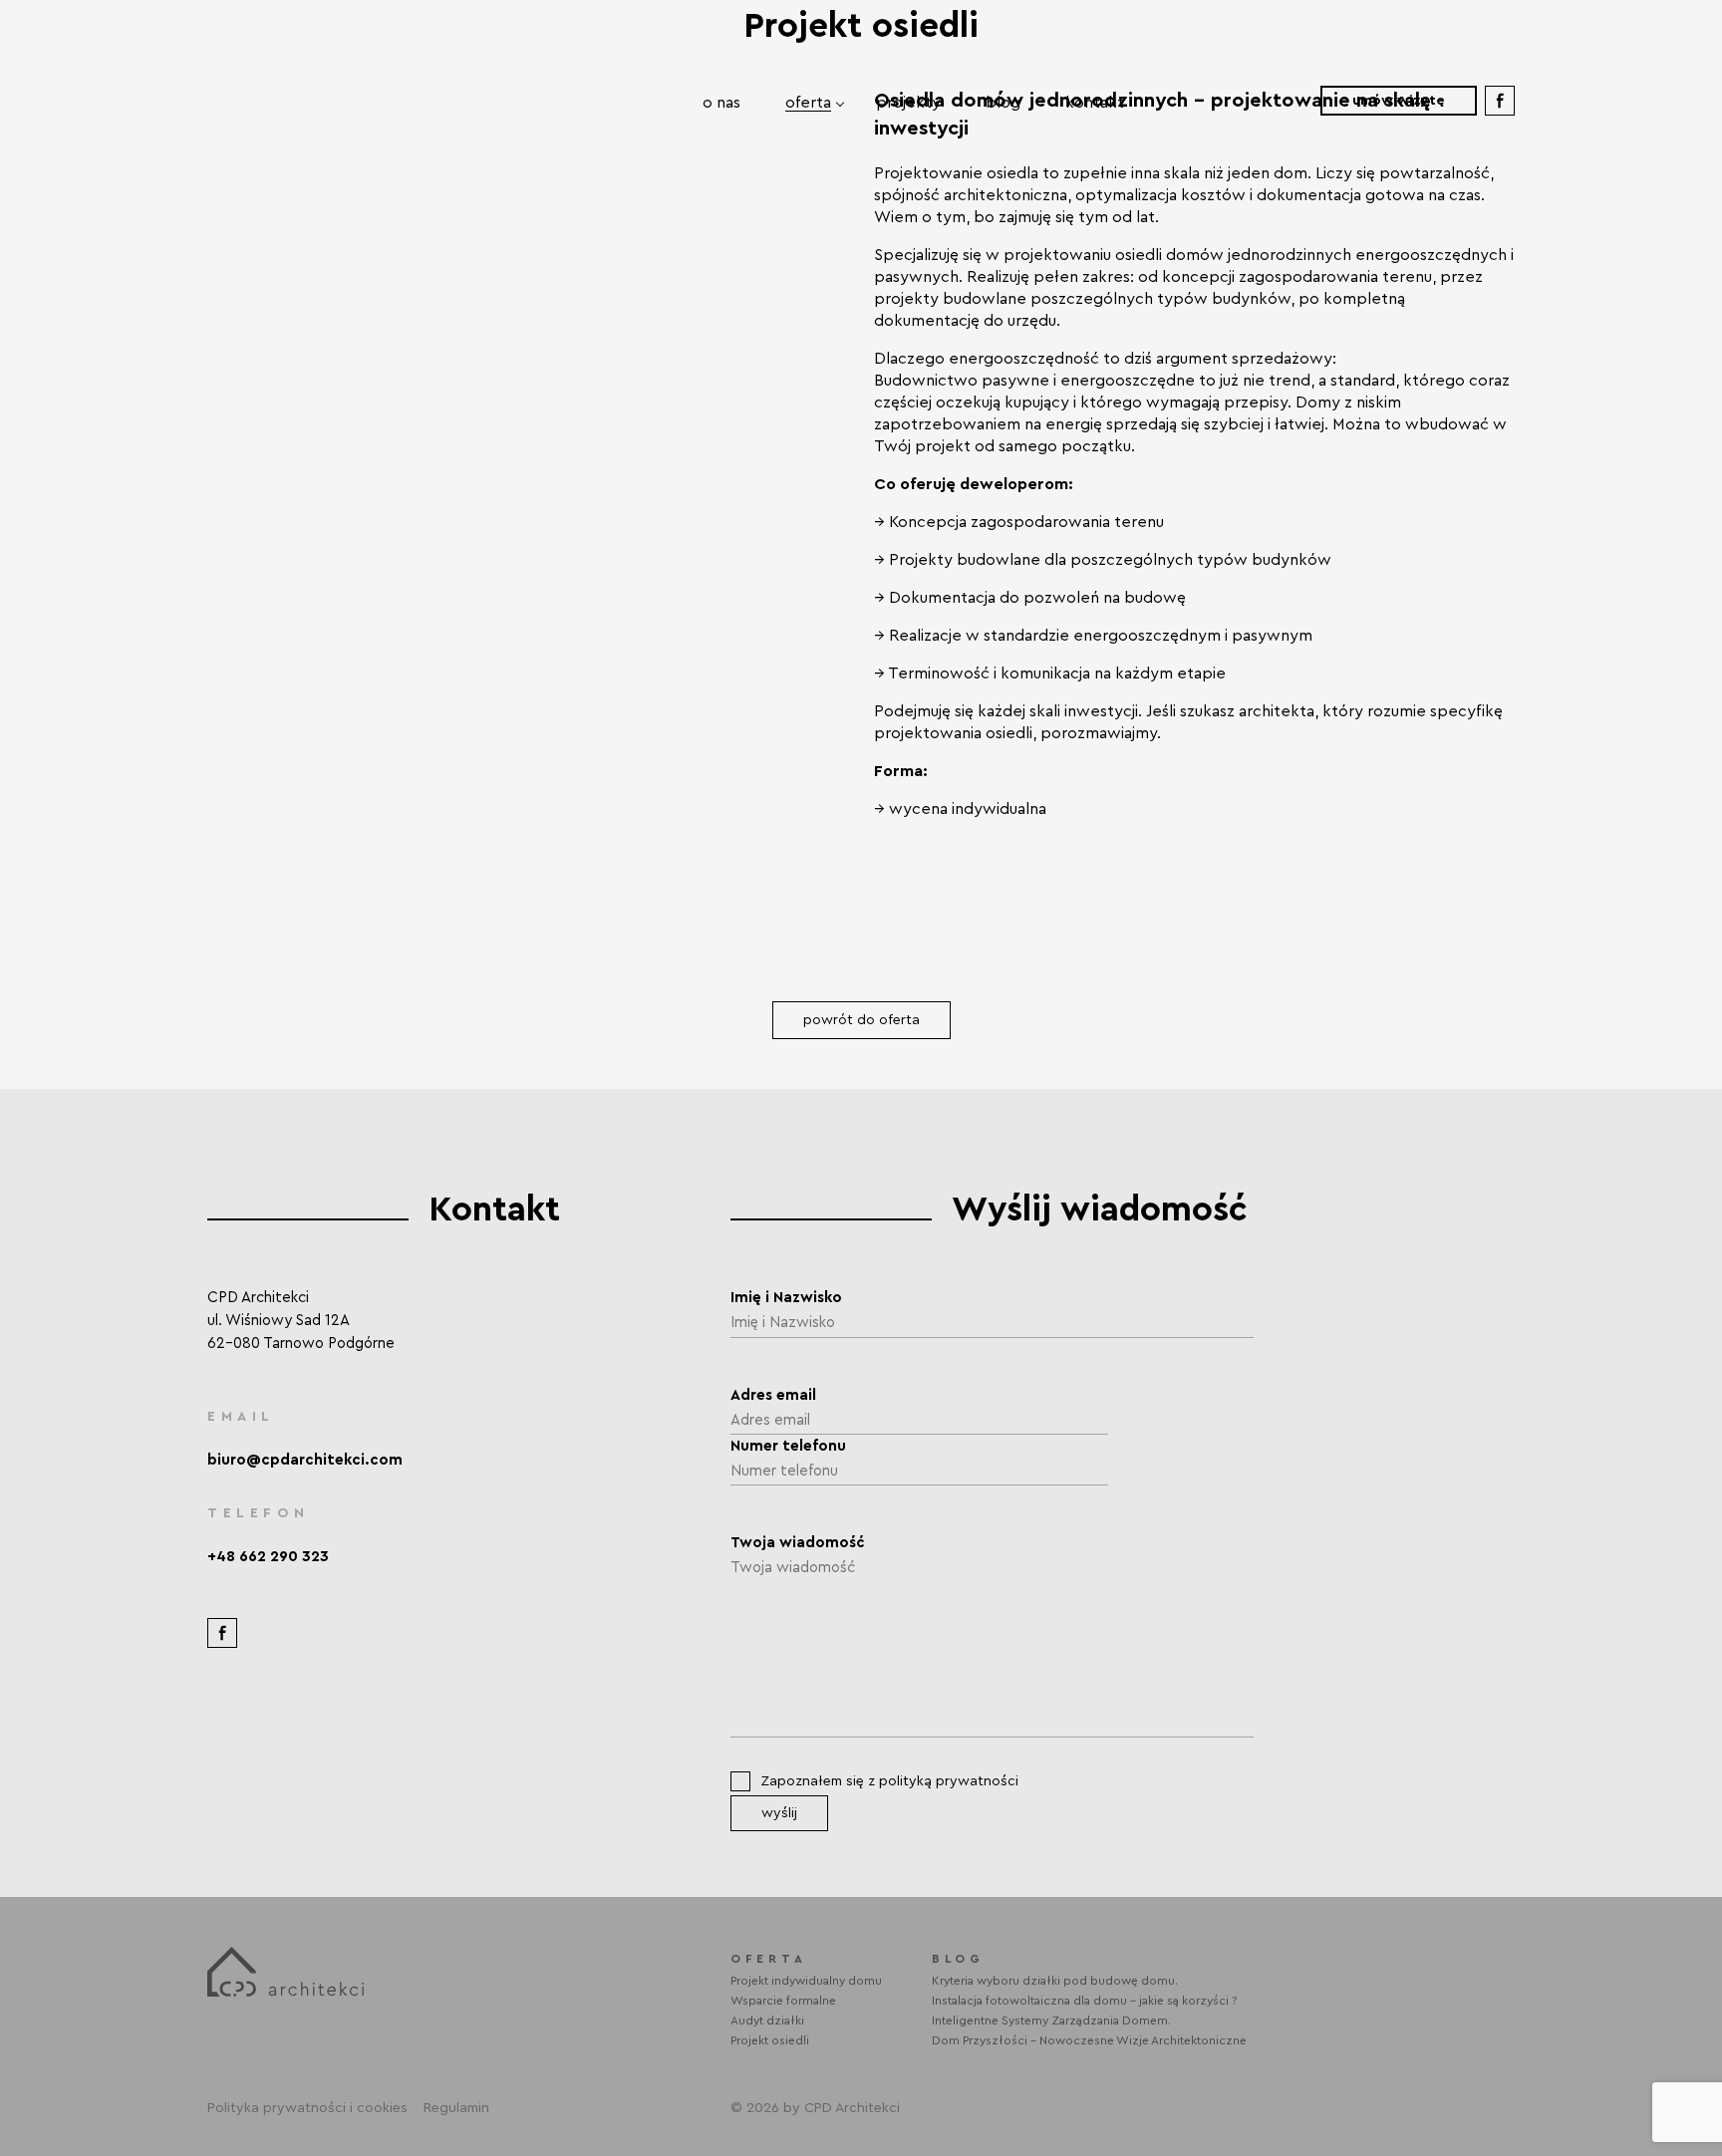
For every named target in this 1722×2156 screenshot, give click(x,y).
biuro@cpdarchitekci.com (305, 1460)
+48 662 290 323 (268, 1557)
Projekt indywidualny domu (806, 1981)
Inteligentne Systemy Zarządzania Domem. (1051, 2021)
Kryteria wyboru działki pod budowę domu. (1055, 1981)
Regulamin (456, 2108)
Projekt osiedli (770, 2040)
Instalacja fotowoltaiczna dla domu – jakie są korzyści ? (1085, 2001)
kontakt (1095, 103)
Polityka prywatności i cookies (307, 2108)
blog (1003, 103)
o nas (721, 103)
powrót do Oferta (861, 1020)
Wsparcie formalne (783, 2001)
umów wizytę (1399, 101)
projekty (908, 103)
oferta (808, 103)
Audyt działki (767, 2021)
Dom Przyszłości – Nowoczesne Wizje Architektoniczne (1089, 2040)
